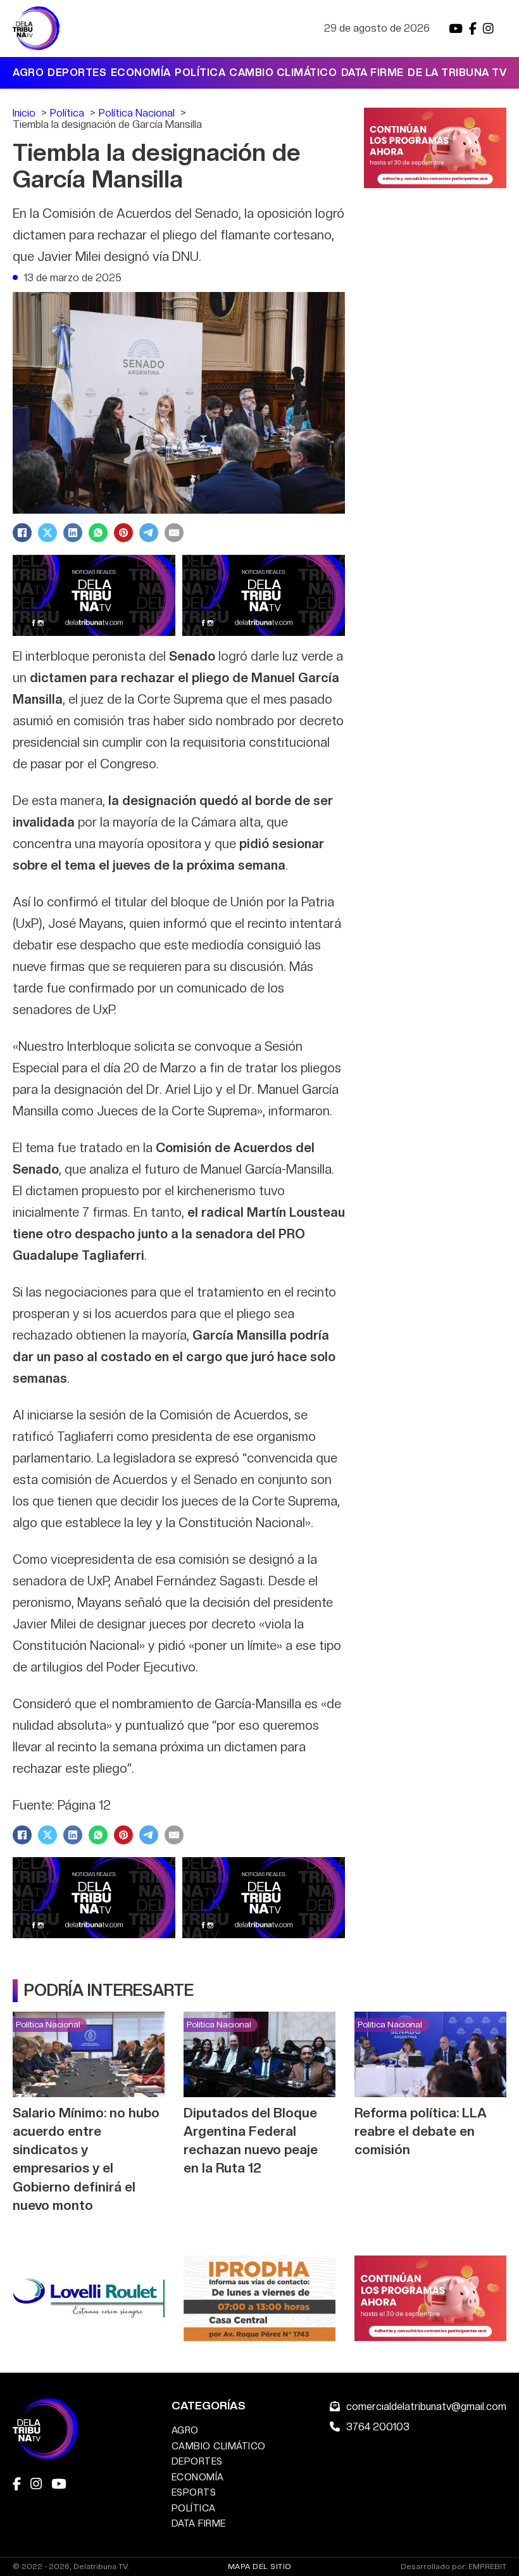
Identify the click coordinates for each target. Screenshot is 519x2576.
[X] (47, 533)
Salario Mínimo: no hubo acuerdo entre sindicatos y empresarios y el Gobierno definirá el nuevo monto (86, 2159)
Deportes (77, 73)
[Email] (174, 533)
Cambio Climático (283, 73)
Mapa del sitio (260, 2566)
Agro (28, 73)
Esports (194, 2492)
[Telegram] (149, 533)
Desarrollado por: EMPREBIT (453, 2567)
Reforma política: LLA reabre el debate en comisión (421, 2131)
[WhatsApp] (98, 533)
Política (200, 73)
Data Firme (372, 73)
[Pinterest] (123, 533)
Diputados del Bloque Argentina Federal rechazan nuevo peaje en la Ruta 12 (251, 2140)
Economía (141, 73)
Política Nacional (48, 2024)
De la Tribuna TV (457, 73)
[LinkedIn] (73, 533)
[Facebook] (22, 533)
